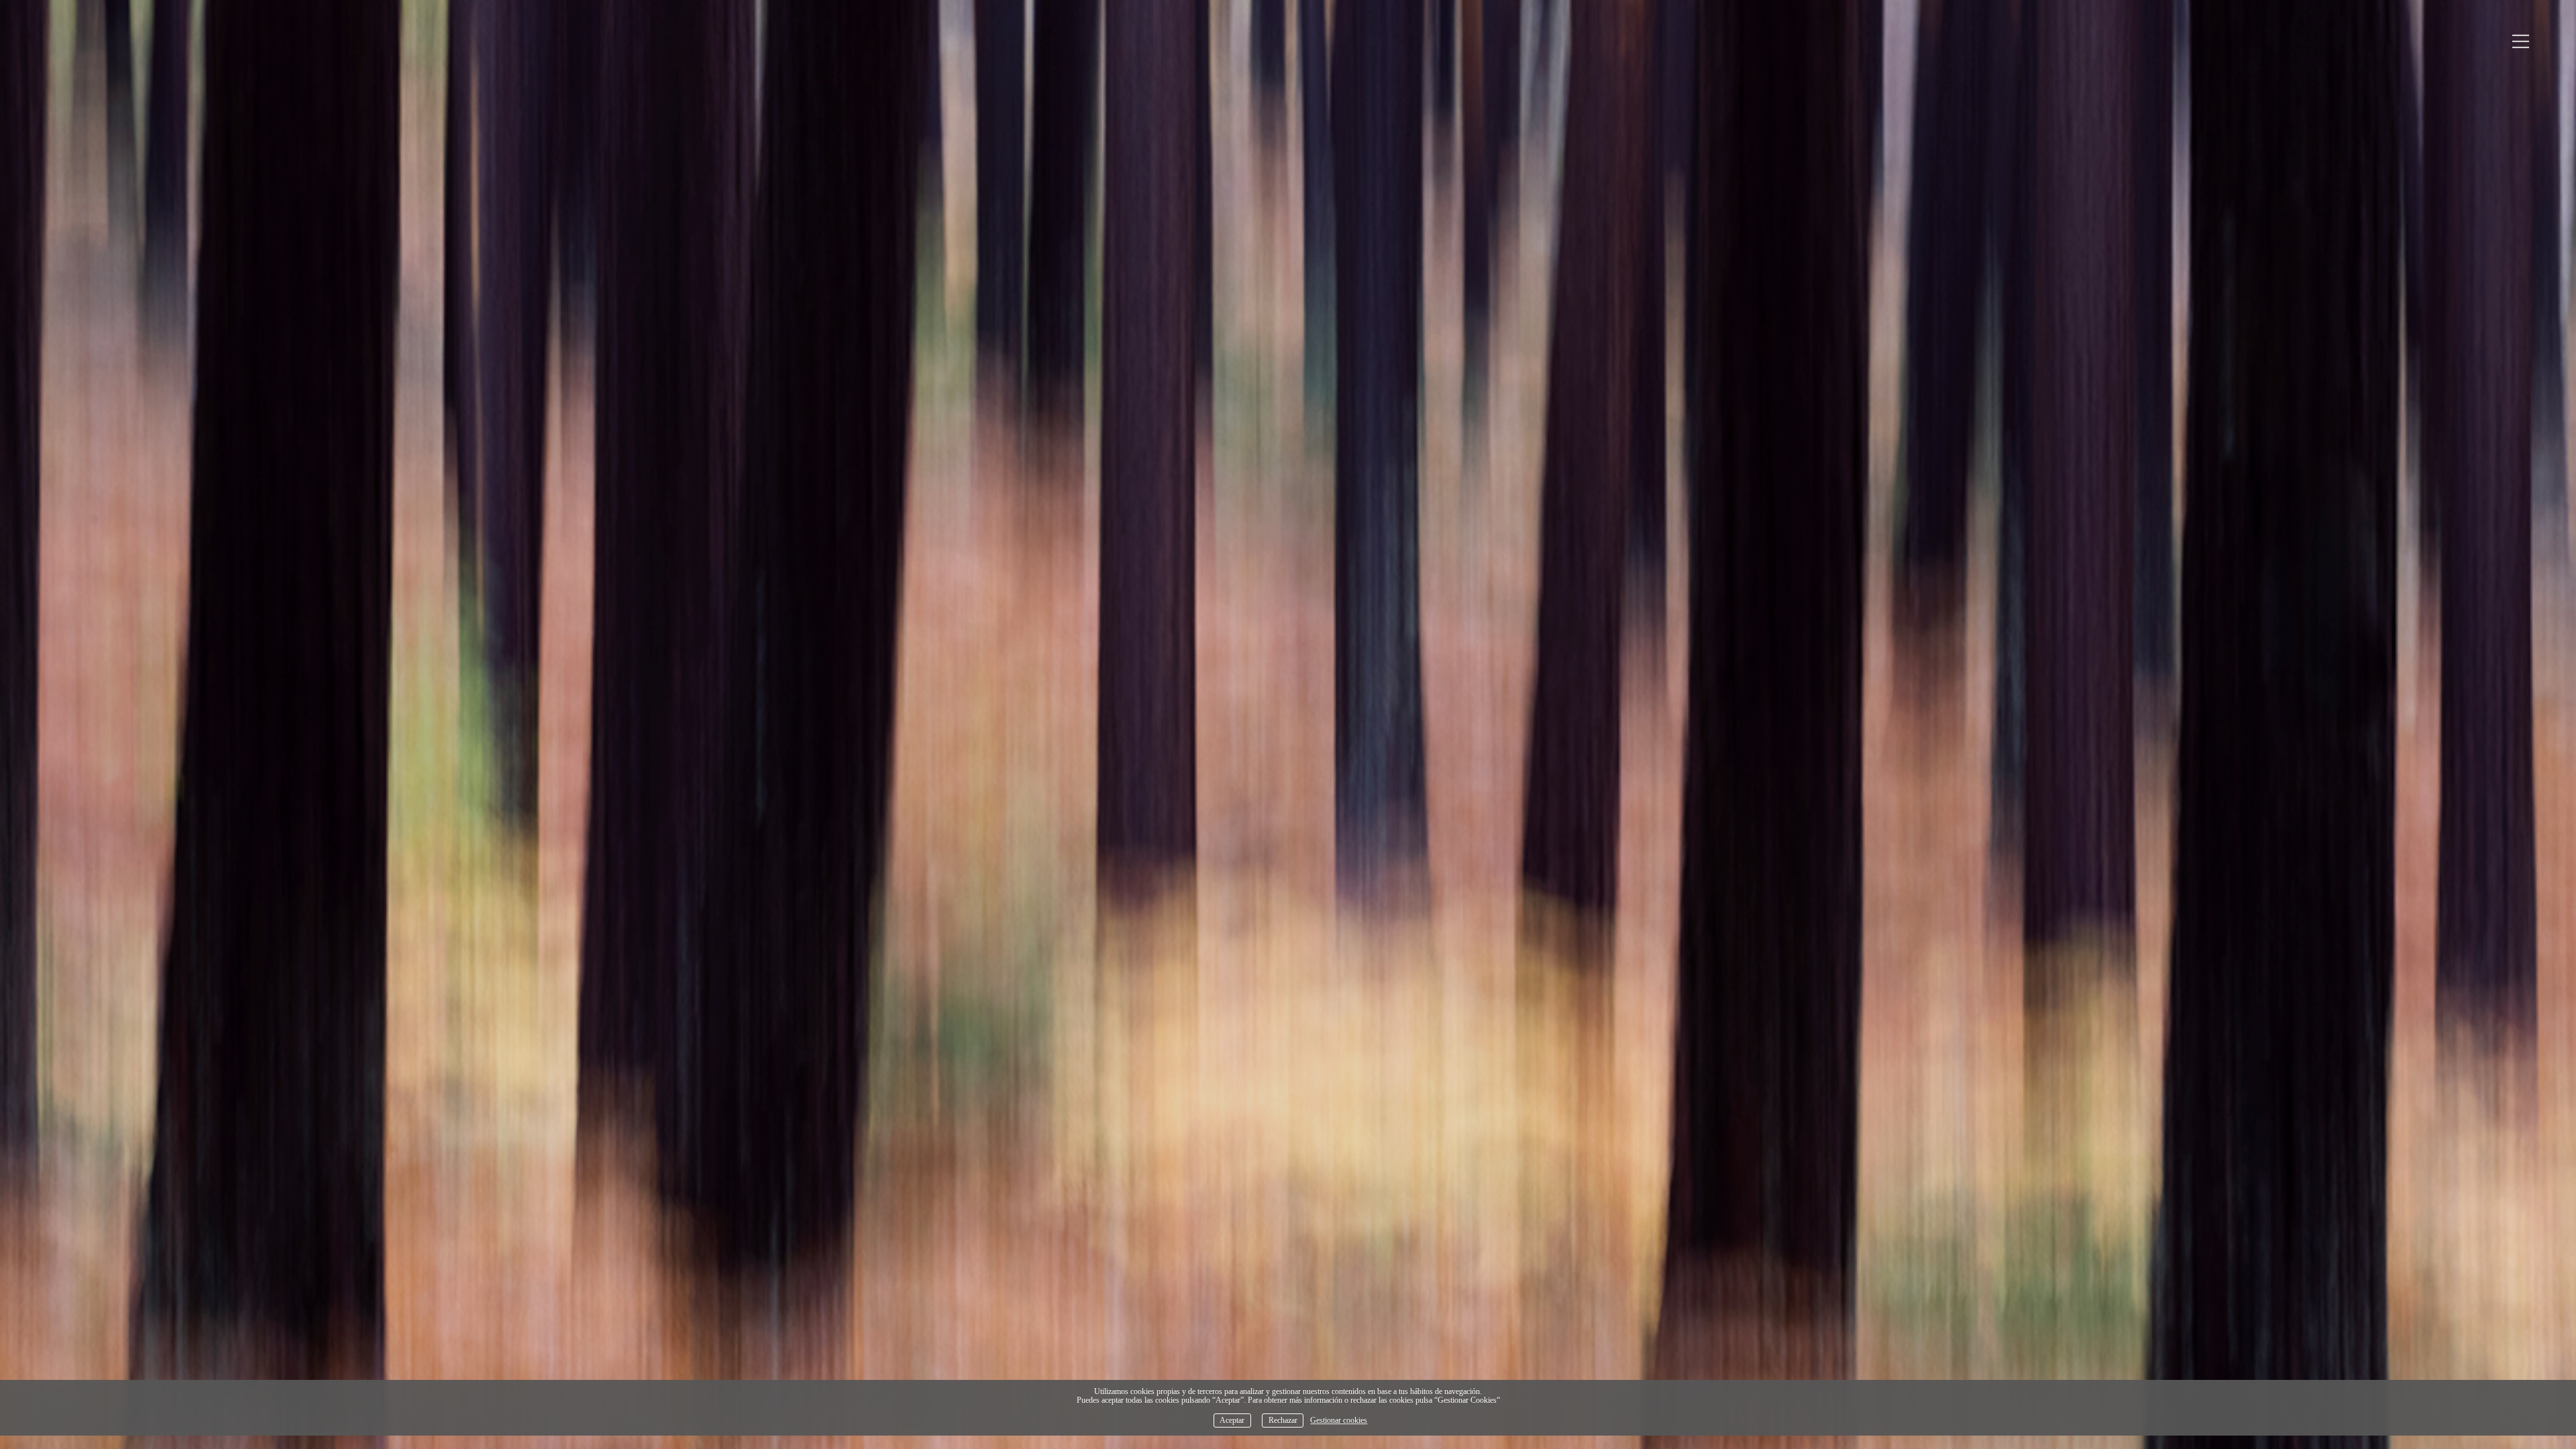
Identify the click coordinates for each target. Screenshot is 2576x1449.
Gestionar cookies (1339, 1420)
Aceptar (1232, 1420)
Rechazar (1283, 1420)
